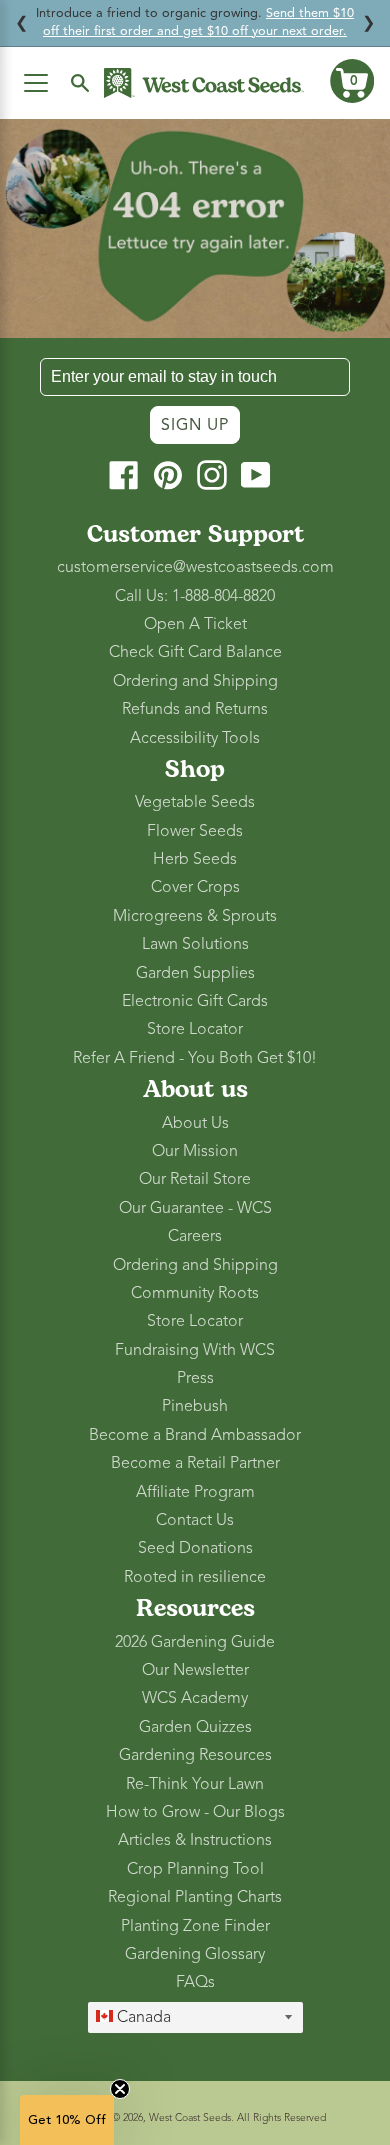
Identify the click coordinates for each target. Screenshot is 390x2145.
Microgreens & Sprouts (195, 916)
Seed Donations (195, 1548)
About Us (195, 1123)
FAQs (195, 1982)
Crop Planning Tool (195, 1869)
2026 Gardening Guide (195, 1642)
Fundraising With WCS (195, 1350)
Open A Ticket (195, 624)
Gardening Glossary (195, 1954)
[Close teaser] (120, 2089)
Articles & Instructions (195, 1840)
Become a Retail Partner (195, 1463)
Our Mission (195, 1151)
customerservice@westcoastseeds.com (195, 567)
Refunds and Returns (195, 709)
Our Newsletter (195, 1670)
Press (195, 1378)
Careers (195, 1236)
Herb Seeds (195, 859)
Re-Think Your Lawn (195, 1784)
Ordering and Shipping (195, 681)
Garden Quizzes (195, 1727)
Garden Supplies (195, 973)
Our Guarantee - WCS (195, 1208)
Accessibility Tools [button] (195, 738)
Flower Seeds (195, 831)
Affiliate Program (195, 1492)
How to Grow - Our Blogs (195, 1812)
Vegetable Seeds (195, 802)
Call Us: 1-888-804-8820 (195, 596)
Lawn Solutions (195, 944)
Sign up (195, 425)
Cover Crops (195, 887)
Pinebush (195, 1406)
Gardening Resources (195, 1755)
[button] (352, 81)
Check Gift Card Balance (195, 652)
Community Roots (195, 1293)
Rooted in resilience (195, 1577)
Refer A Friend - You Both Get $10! (195, 1058)
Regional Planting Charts (195, 1897)
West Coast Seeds (190, 2117)
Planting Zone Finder (195, 1926)
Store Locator (195, 1029)
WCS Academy (195, 1698)
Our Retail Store (195, 1179)
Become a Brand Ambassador (195, 1435)
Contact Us (195, 1520)
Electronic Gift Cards (195, 1001)
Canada (142, 2017)
